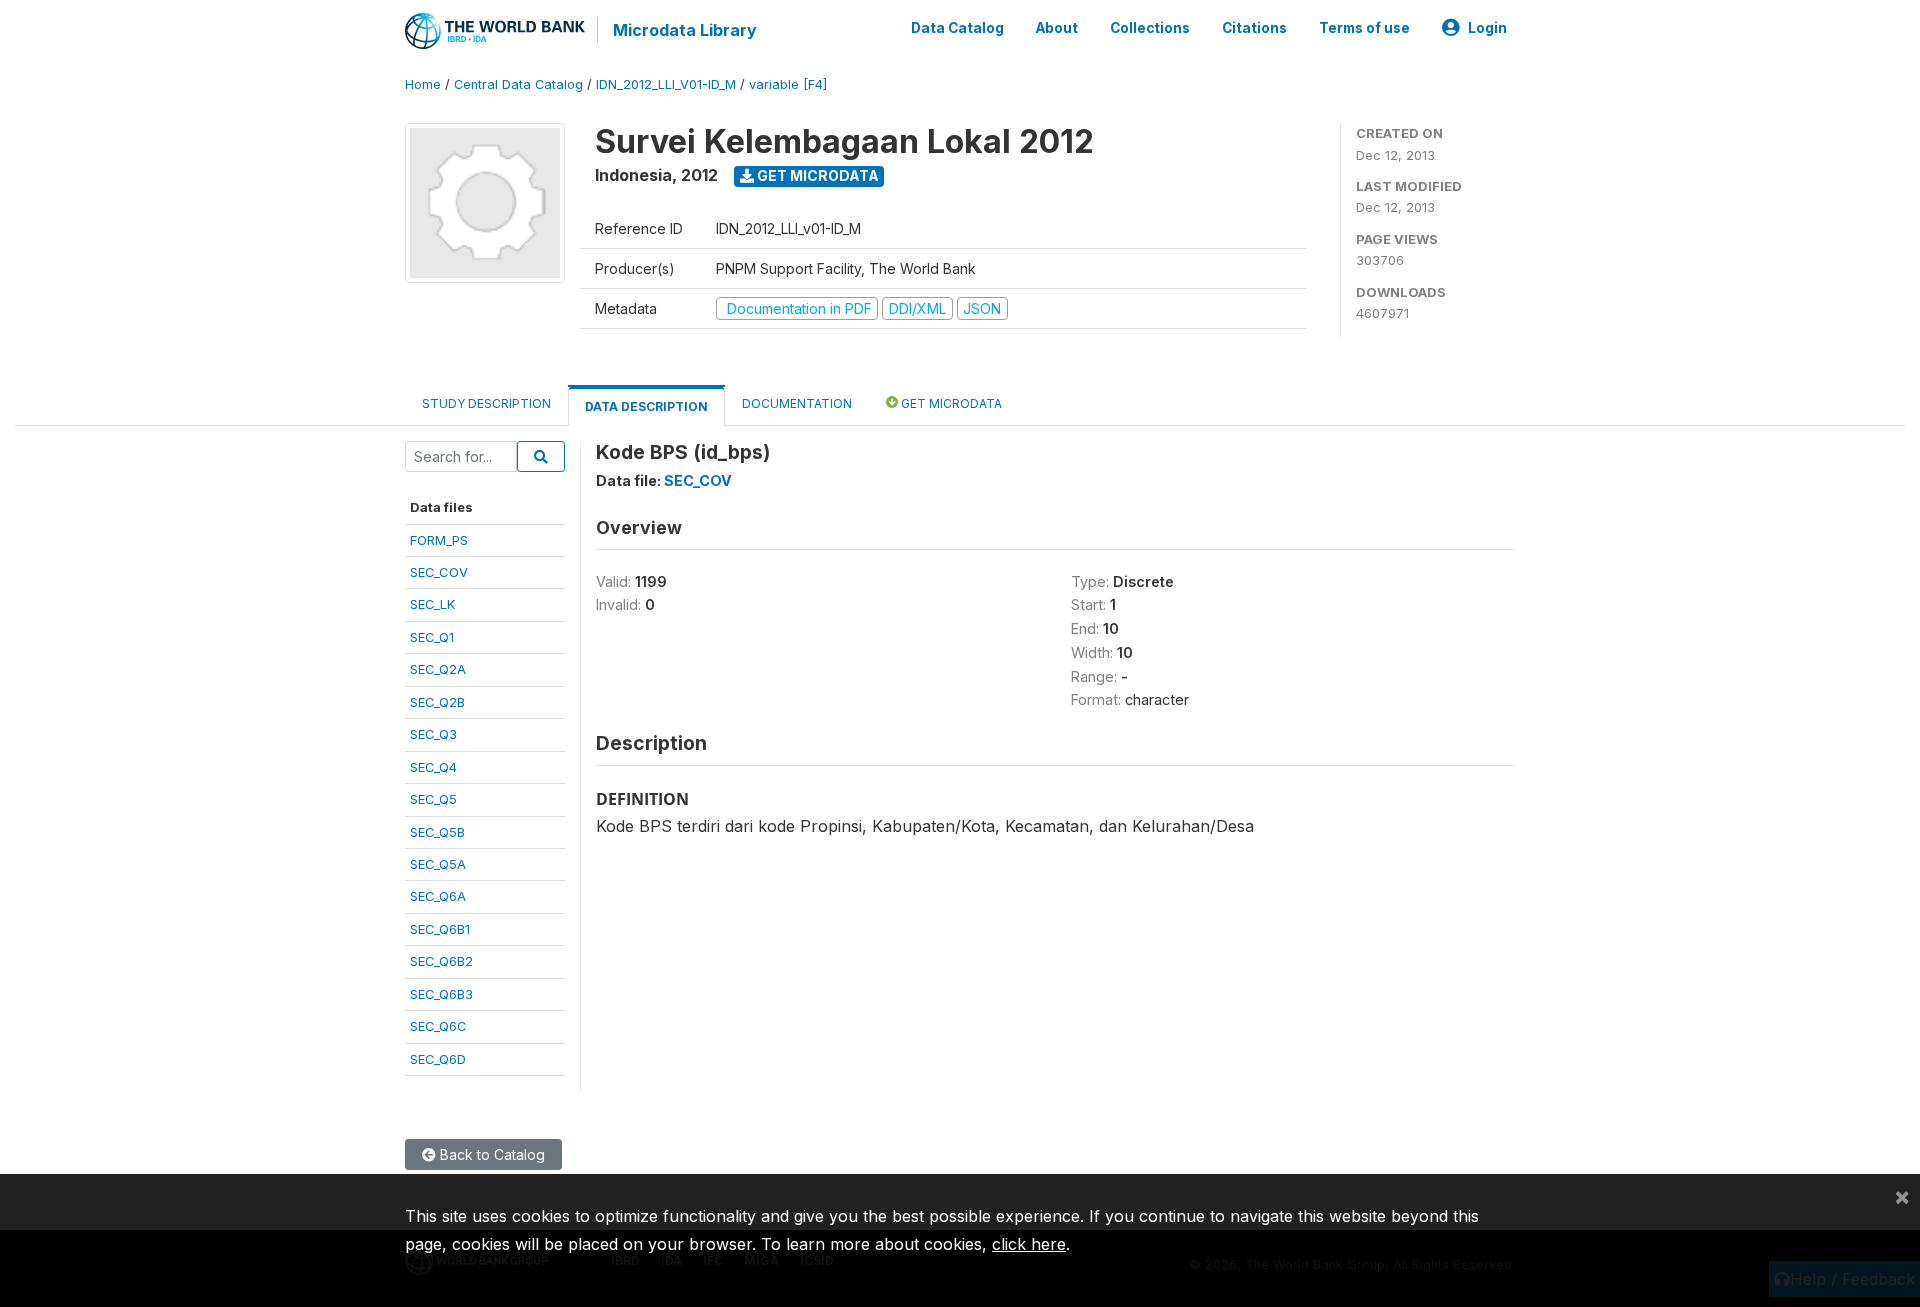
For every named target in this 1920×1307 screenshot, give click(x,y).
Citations (1254, 28)
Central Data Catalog (518, 84)
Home (423, 84)
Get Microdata (816, 175)
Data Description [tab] (646, 406)
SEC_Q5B (437, 832)
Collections (1150, 28)
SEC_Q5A (438, 864)
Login (1487, 28)
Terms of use (1364, 28)
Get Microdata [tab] (950, 403)
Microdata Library (685, 30)
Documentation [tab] (797, 403)
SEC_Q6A (438, 896)
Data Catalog (957, 28)
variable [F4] (788, 84)
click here (1029, 1244)
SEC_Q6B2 (441, 961)
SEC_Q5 (433, 799)
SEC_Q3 (433, 734)
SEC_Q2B (437, 702)
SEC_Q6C (438, 1026)
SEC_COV (439, 572)
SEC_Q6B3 (441, 994)
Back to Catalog (490, 1154)
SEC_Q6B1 (440, 929)
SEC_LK (432, 604)
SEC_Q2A (438, 669)
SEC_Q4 (433, 767)
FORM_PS (439, 540)
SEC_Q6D (438, 1059)
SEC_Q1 (432, 637)
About (1057, 28)
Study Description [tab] (486, 403)
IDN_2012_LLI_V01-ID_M (666, 84)
